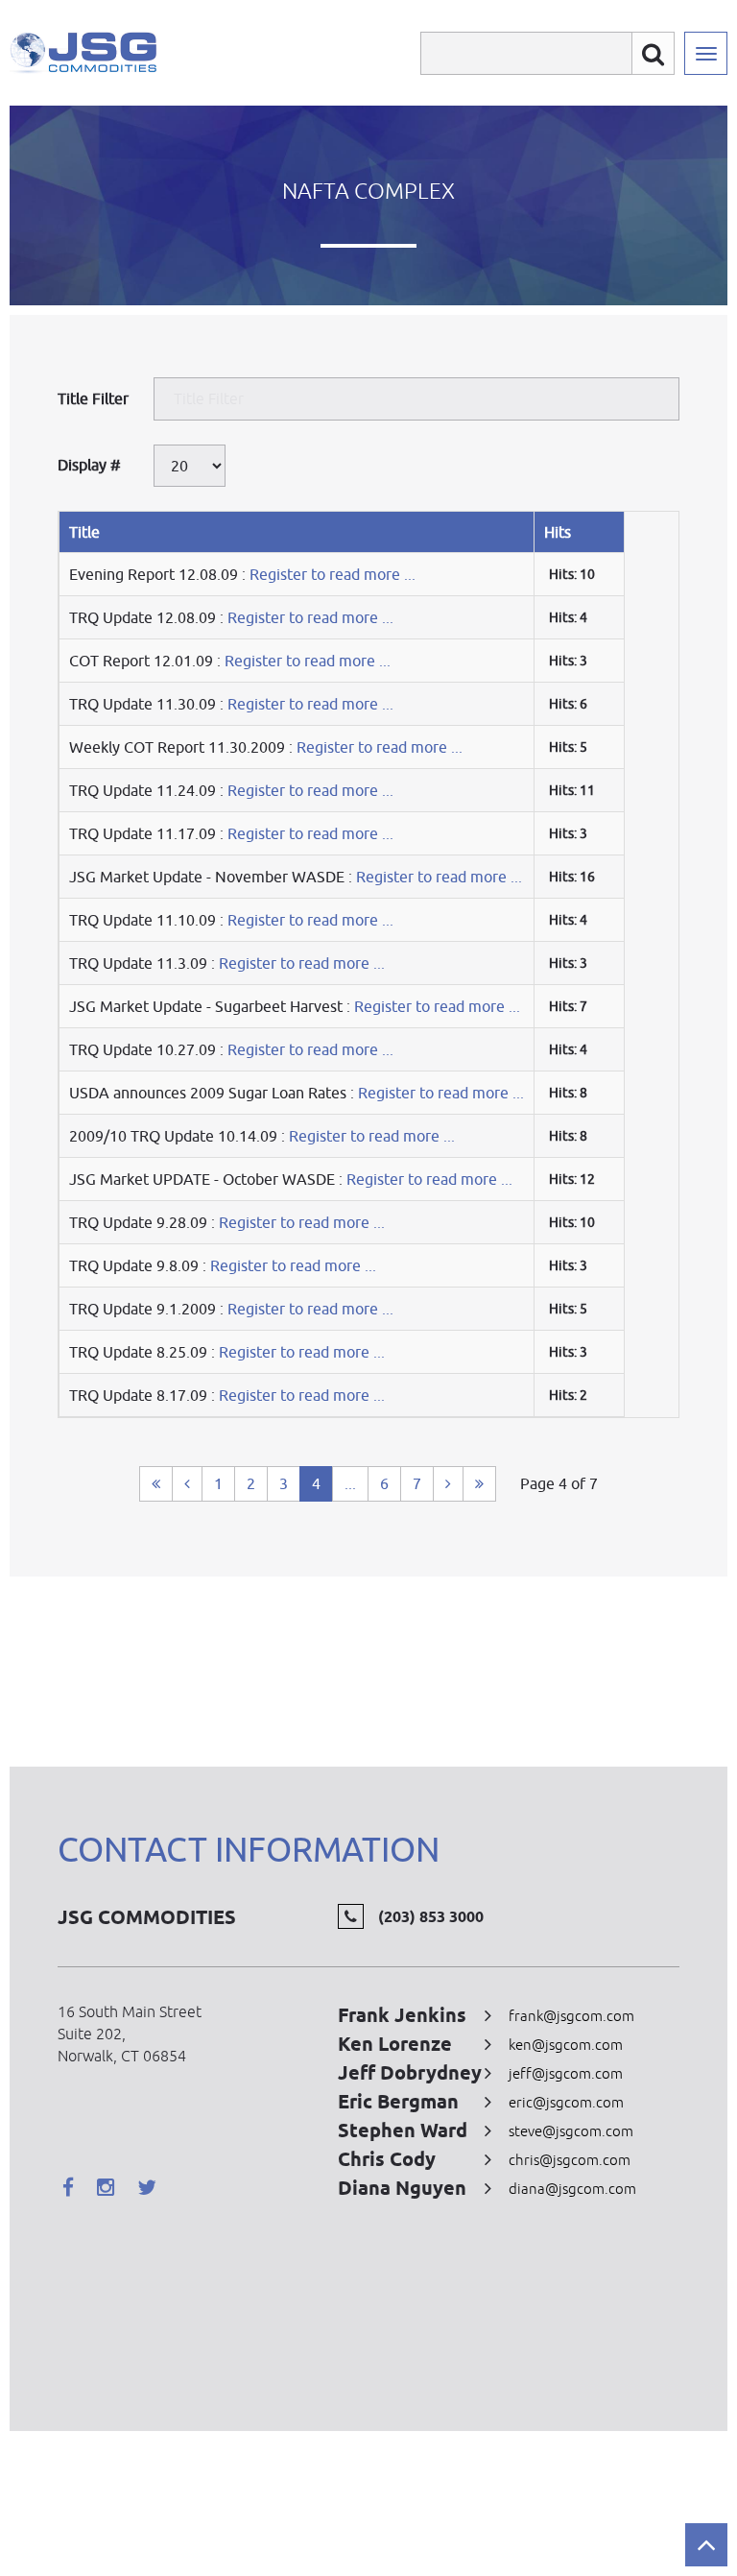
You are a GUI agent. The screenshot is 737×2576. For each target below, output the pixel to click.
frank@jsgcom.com (571, 2016)
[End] (479, 1484)
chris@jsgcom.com (570, 2160)
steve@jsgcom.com (571, 2131)
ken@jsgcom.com (566, 2045)
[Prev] (187, 1484)
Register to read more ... (333, 574)
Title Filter (95, 398)
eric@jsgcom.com (566, 2102)
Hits (558, 532)
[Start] (156, 1484)
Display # (89, 465)
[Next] (448, 1484)
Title (84, 532)
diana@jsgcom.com (572, 2189)
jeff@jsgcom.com (566, 2073)
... (350, 1483)
